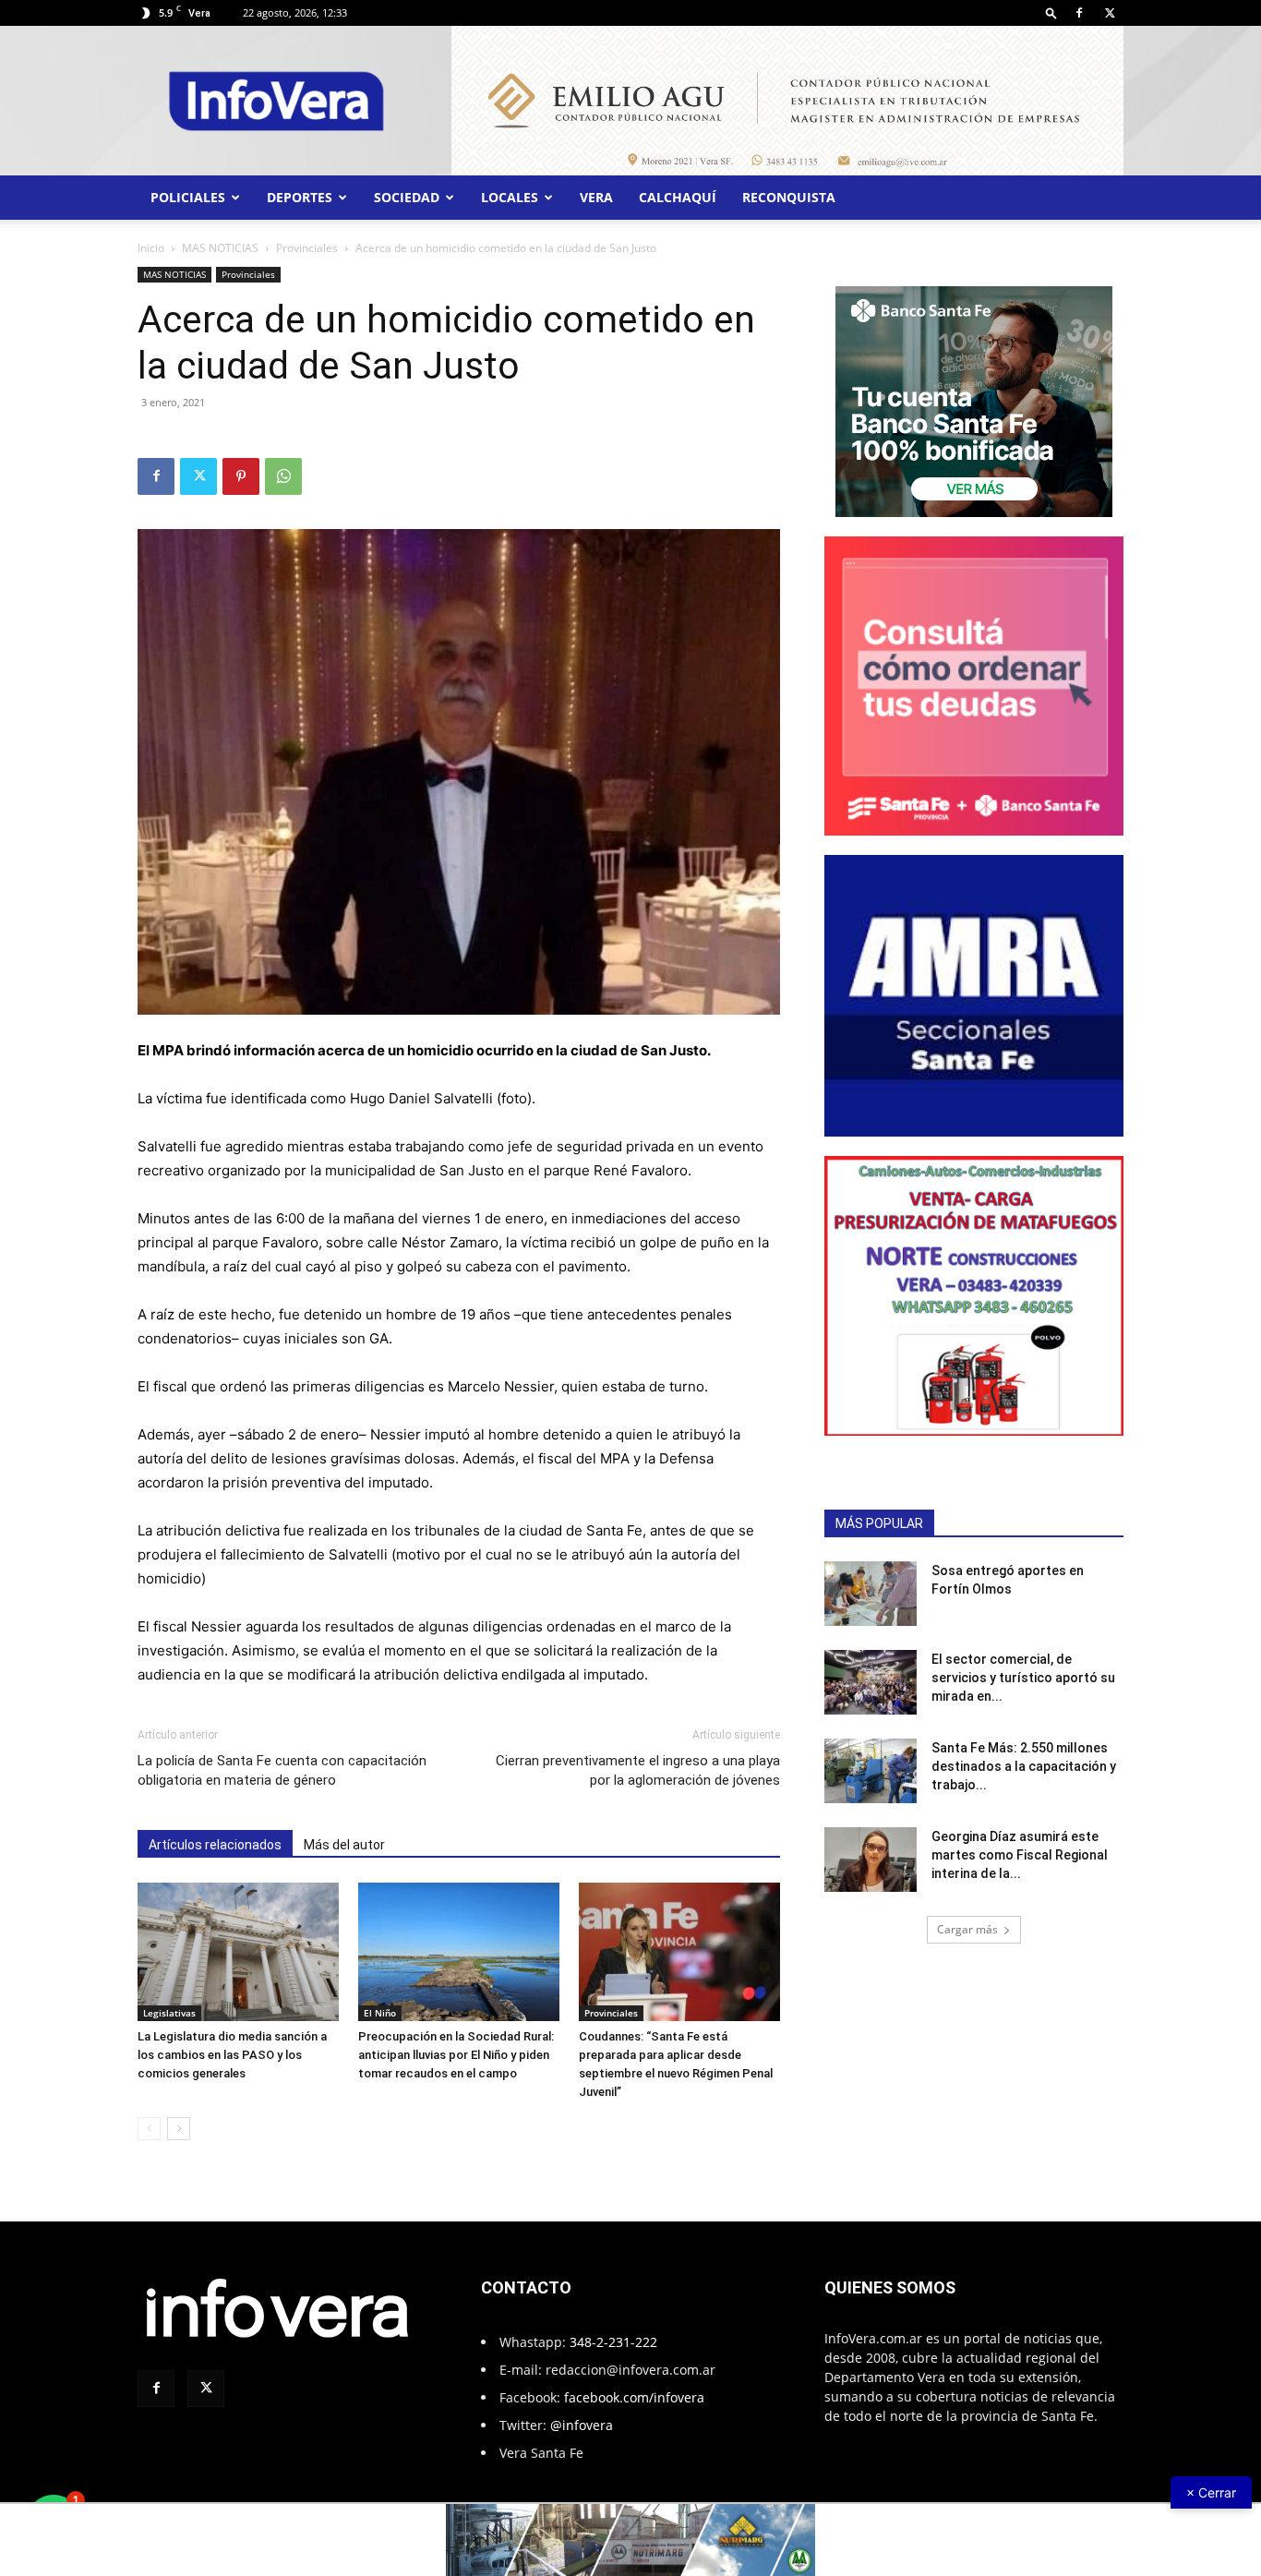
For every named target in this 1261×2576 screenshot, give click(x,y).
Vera (596, 197)
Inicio (151, 248)
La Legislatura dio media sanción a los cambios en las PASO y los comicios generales (232, 2055)
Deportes (300, 197)
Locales (510, 197)
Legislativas (169, 2013)
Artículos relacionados (215, 1845)
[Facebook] (1079, 13)
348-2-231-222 (613, 2342)
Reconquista (789, 197)
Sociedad (407, 197)
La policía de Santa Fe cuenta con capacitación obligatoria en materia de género (282, 1770)
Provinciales (307, 248)
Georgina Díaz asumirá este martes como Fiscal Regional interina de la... (1020, 1855)
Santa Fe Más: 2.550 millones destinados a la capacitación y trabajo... (1024, 1766)
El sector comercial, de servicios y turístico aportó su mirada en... (1023, 1678)
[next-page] (179, 2129)
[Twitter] (1110, 13)
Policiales (188, 197)
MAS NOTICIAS (220, 248)
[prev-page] (149, 2129)
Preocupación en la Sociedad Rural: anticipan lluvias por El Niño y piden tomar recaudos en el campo (456, 2055)
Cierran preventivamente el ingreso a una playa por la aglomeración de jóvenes (638, 1770)
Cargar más (967, 1929)
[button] (1051, 12)
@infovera (582, 2425)
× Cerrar (1211, 2492)
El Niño (380, 2013)
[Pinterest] (241, 476)
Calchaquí (678, 197)
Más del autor (344, 1845)
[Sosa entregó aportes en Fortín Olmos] (871, 1594)
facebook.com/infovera (634, 2397)
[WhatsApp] (283, 476)
